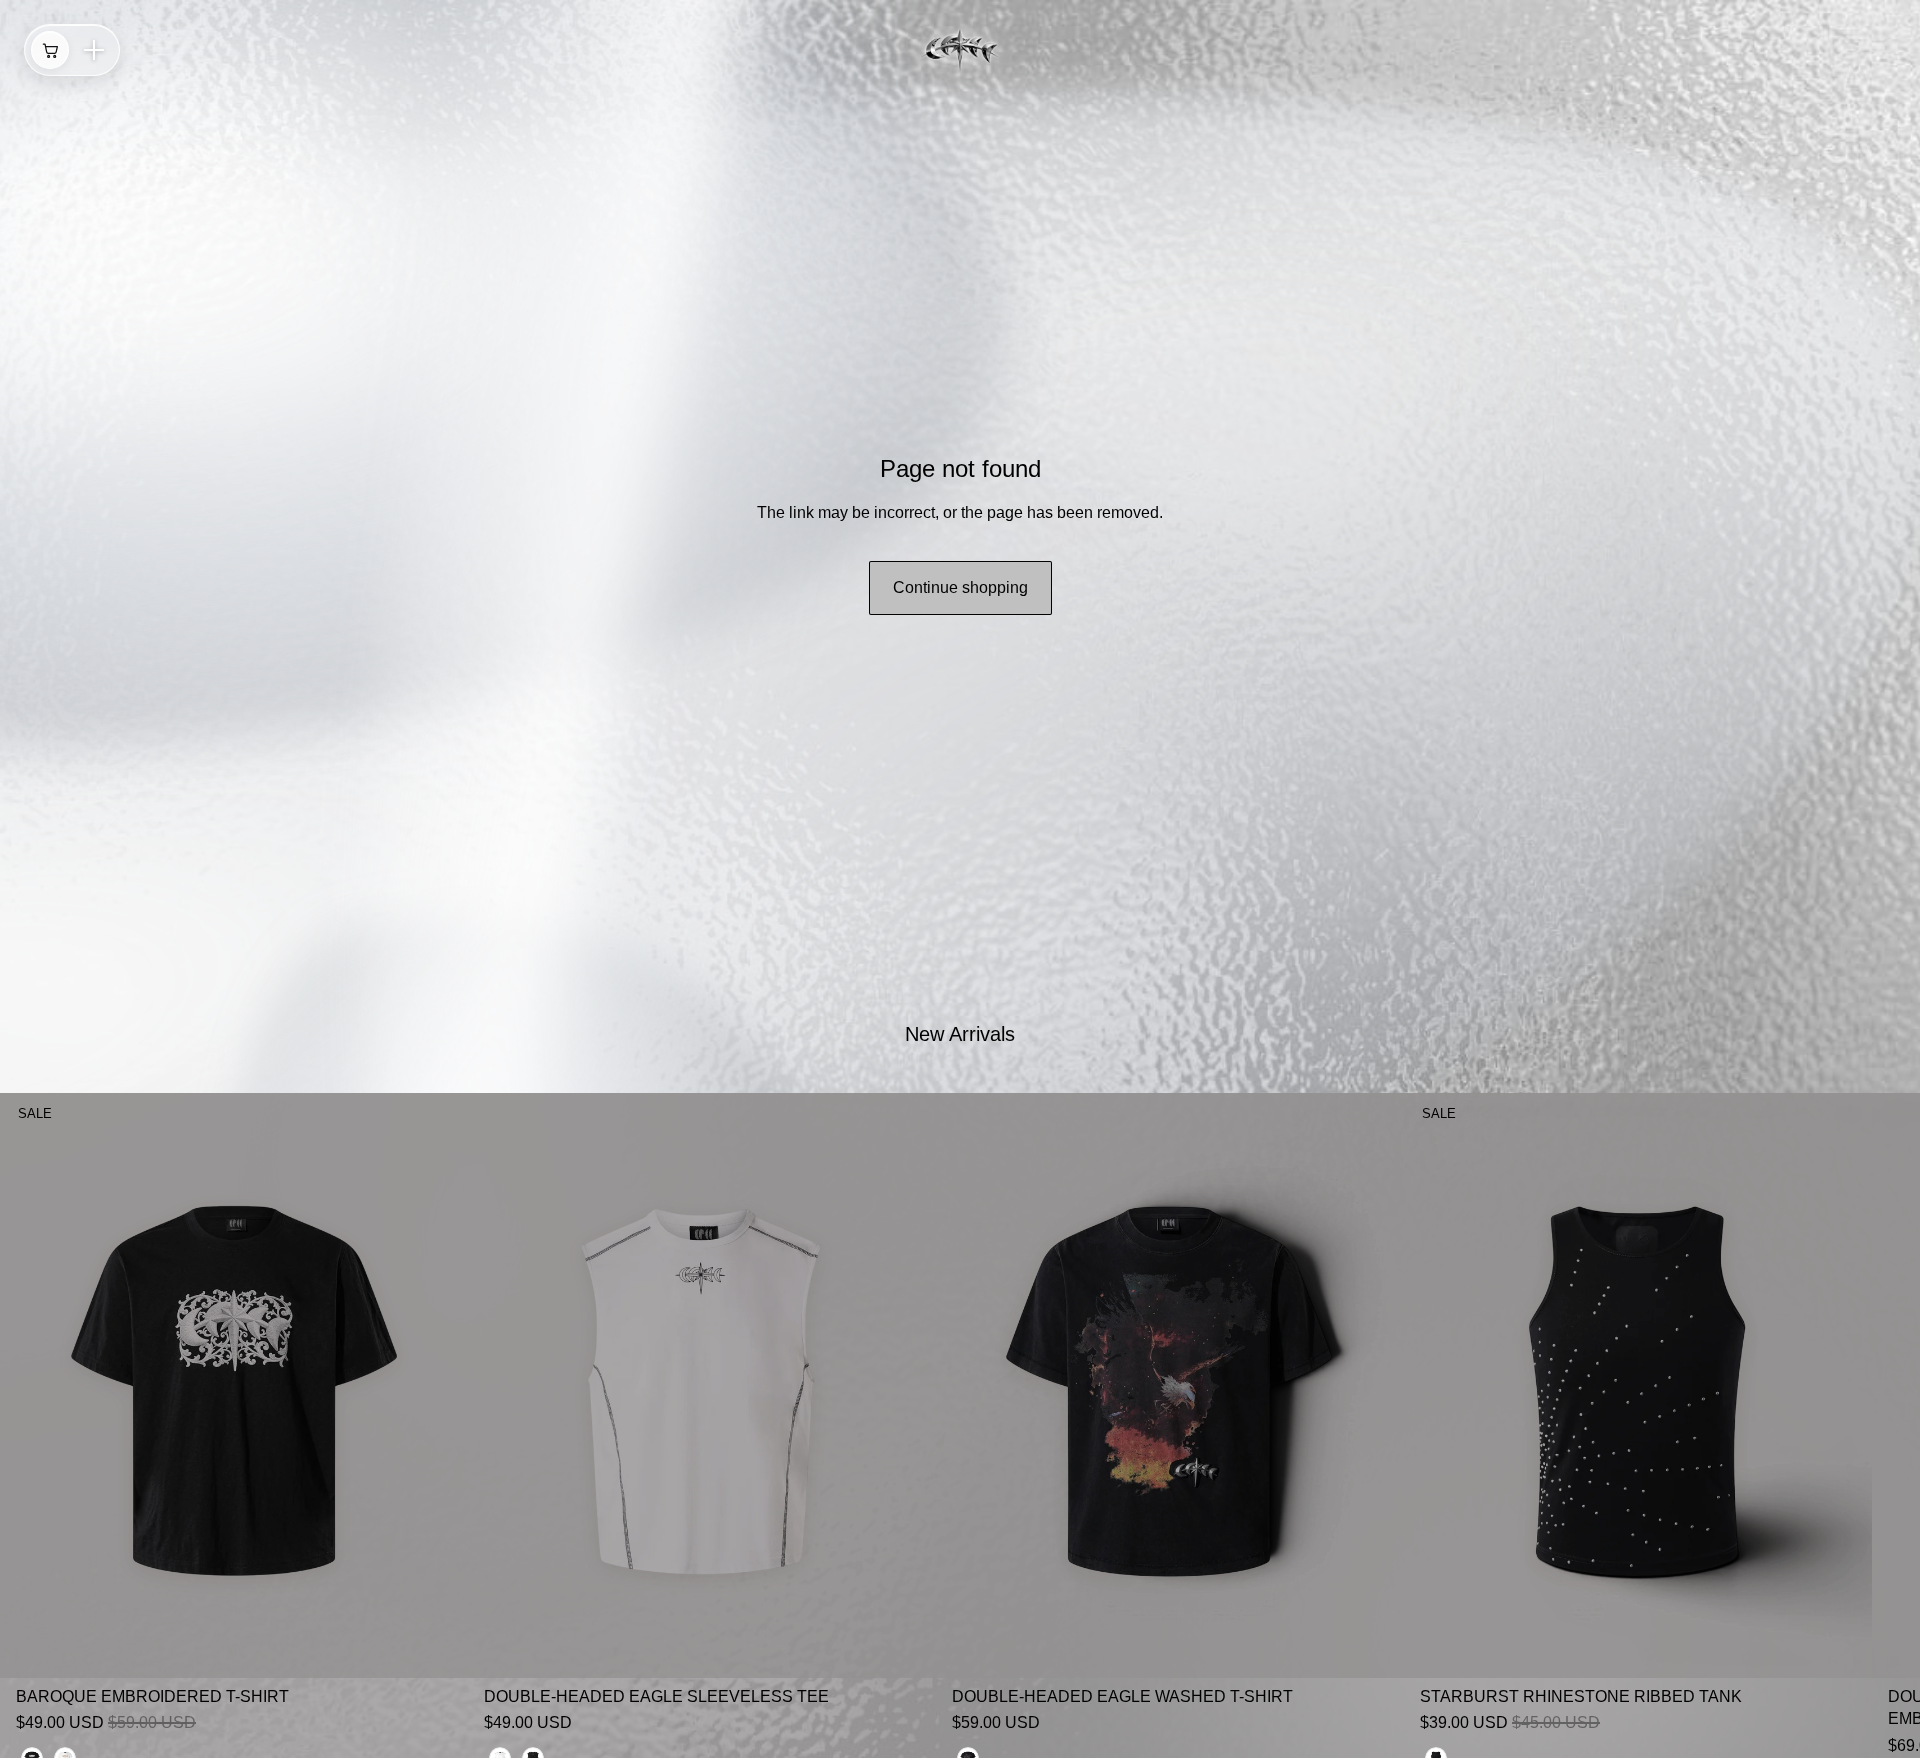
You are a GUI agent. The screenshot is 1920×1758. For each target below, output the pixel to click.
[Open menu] (94, 50)
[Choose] (437, 1647)
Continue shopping (960, 587)
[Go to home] (960, 50)
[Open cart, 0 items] (50, 50)
